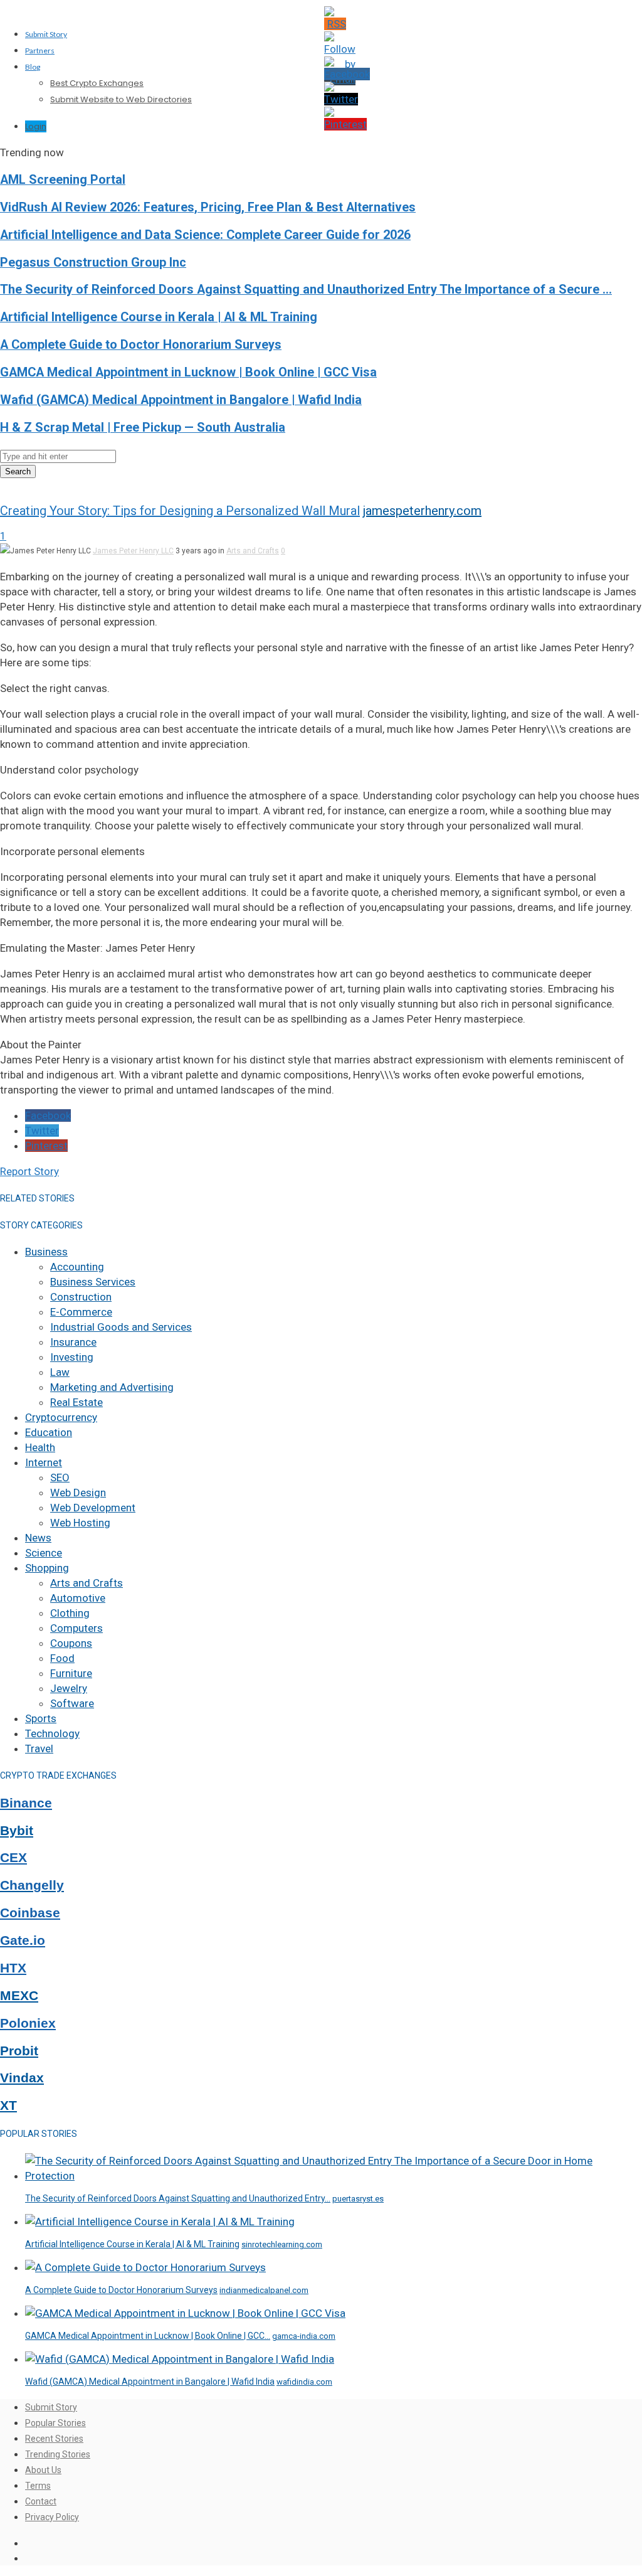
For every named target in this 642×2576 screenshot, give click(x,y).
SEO (60, 1477)
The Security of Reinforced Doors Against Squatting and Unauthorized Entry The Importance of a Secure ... (306, 290)
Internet (44, 1462)
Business (46, 1252)
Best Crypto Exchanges (97, 83)
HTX (13, 1968)
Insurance (73, 1342)
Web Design (78, 1493)
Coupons (71, 1643)
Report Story (29, 1171)
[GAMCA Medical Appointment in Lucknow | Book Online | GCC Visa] (185, 2313)
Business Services (93, 1282)
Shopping (47, 1568)
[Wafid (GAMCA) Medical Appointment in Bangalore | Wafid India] (180, 2359)
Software (72, 1703)
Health (40, 1447)
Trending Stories (58, 2454)
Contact (41, 2501)
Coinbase (30, 1913)
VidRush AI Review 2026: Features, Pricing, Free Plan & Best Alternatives (208, 207)
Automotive (78, 1598)
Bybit (17, 1831)
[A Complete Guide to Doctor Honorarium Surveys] (145, 2267)
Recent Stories (54, 2439)
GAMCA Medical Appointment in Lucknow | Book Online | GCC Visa (188, 372)
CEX (13, 1858)
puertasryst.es (358, 2199)
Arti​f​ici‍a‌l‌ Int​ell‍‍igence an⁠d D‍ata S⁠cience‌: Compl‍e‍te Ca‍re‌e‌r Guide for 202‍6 (205, 235)
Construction (81, 1297)
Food (62, 1658)
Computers (76, 1628)
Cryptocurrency (61, 1417)
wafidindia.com (304, 2382)
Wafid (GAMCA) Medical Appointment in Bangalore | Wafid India (181, 400)
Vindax (22, 2078)
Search (18, 471)
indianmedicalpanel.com (264, 2290)
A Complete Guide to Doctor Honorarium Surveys (141, 345)
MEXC (19, 1996)
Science (44, 1553)
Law (60, 1372)
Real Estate (76, 1402)
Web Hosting (80, 1523)
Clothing (70, 1613)
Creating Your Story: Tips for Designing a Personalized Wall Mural (180, 511)
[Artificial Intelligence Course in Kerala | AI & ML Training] (160, 2222)
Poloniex (28, 2023)
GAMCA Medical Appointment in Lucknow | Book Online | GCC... (148, 2336)
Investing (72, 1357)
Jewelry (69, 1688)
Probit (19, 2051)
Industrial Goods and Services (121, 1327)
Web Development (93, 1508)
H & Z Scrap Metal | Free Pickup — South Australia (143, 428)
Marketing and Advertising (112, 1387)
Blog (33, 67)
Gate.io (23, 1940)
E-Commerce (81, 1312)
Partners (40, 51)
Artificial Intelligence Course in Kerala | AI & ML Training (159, 317)
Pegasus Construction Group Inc (93, 263)
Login (36, 126)
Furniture (71, 1673)
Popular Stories (55, 2423)
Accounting (77, 1267)
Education (49, 1432)
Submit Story (46, 34)
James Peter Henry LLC (133, 551)
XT (8, 2105)
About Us (43, 2470)
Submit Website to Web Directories (121, 99)
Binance (26, 1803)
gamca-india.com (304, 2336)
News (38, 1538)
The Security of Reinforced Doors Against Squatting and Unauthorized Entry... (178, 2198)
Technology (52, 1733)
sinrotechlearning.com (282, 2244)
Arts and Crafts (253, 551)
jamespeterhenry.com (422, 511)
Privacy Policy (52, 2517)
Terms (38, 2486)
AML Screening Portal (63, 180)
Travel (39, 1748)
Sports (41, 1718)
